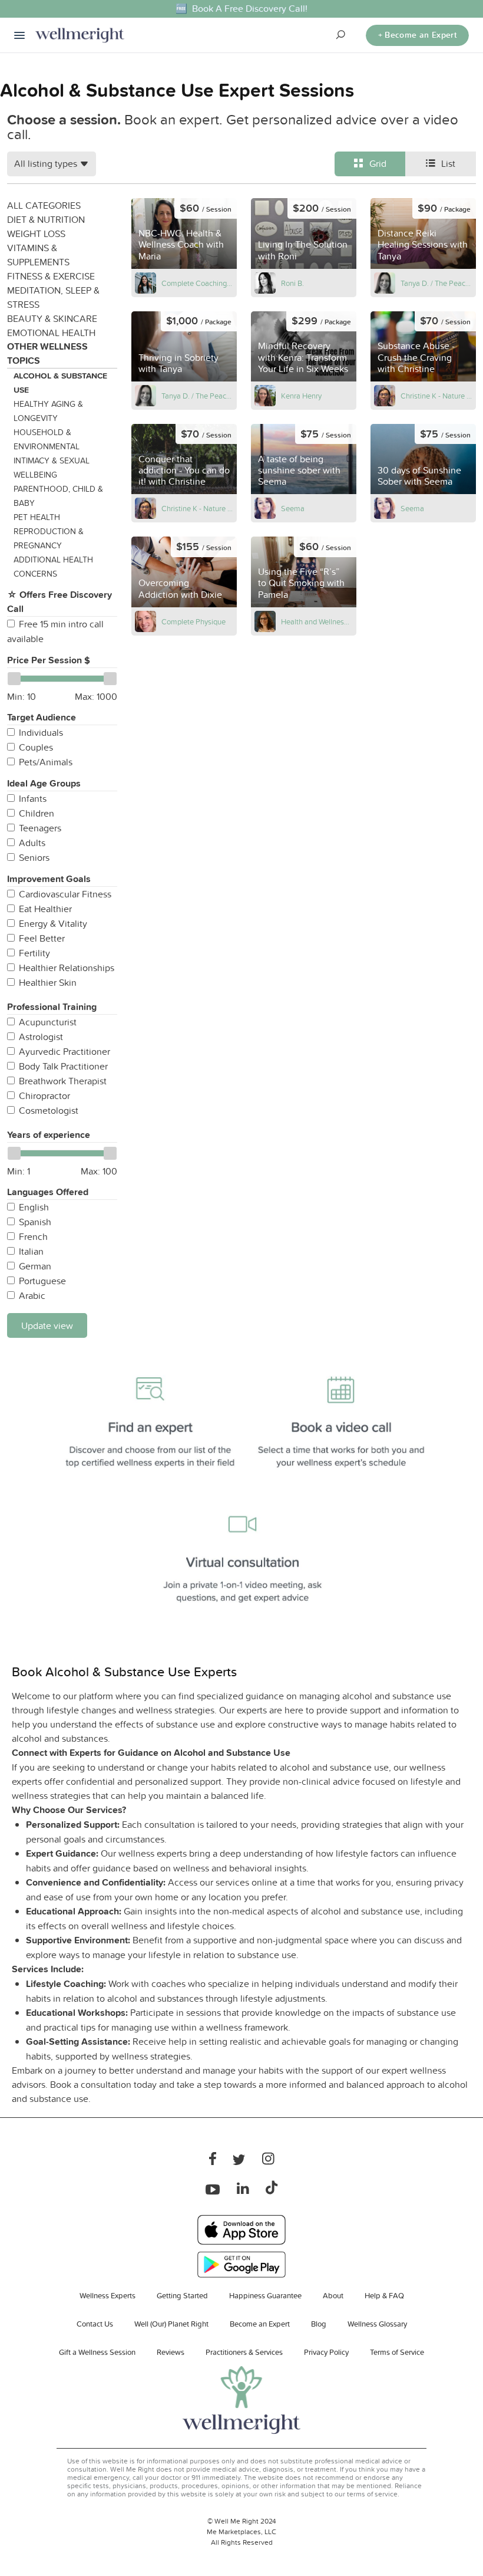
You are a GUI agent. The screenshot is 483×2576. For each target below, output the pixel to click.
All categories (44, 205)
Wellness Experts (107, 2295)
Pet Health (37, 517)
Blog (319, 2324)
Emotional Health (51, 333)
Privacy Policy (326, 2352)
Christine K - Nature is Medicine (436, 396)
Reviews (171, 2352)
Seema (293, 508)
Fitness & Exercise (51, 276)
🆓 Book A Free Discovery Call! (241, 9)
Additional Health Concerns (53, 567)
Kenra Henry (301, 396)
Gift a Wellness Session (97, 2352)
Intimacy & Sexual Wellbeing (52, 468)
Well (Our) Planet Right (171, 2324)
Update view (47, 1325)
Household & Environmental (47, 439)
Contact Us (95, 2324)
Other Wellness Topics (47, 353)
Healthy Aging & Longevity (48, 411)
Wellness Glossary (377, 2324)
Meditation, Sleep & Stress (53, 297)
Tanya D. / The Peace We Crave (436, 283)
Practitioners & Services (244, 2352)
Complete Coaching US (197, 283)
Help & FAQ (384, 2295)
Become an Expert (260, 2324)
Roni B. (292, 283)
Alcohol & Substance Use (60, 383)
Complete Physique (193, 621)
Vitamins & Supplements (38, 255)
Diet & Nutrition (46, 219)
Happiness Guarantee (265, 2295)
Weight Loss (36, 233)
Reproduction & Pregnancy (49, 538)
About (333, 2295)
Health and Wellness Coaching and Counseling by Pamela (317, 621)
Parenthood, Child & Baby (58, 496)
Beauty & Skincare (52, 318)
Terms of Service (397, 2352)
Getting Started (182, 2295)
